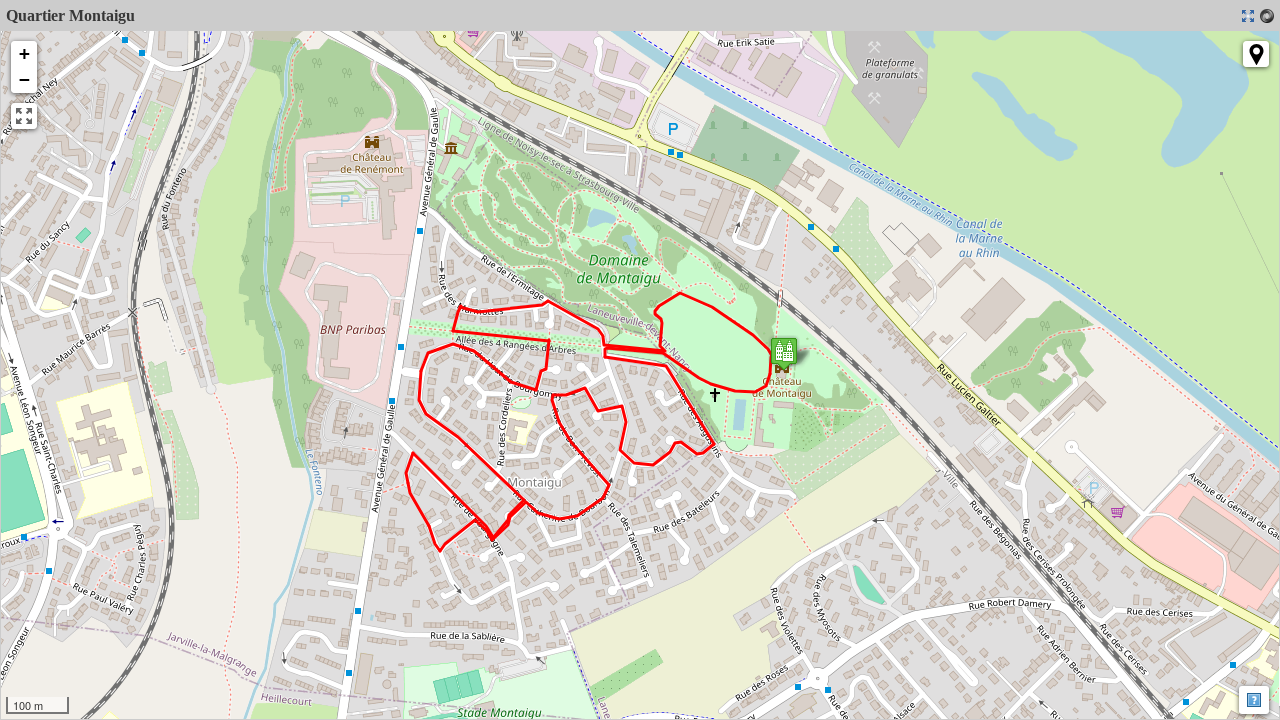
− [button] (24, 79)
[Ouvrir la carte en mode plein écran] (1248, 16)
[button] (1256, 54)
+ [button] (24, 53)
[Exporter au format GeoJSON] (1267, 16)
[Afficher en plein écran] (24, 116)
